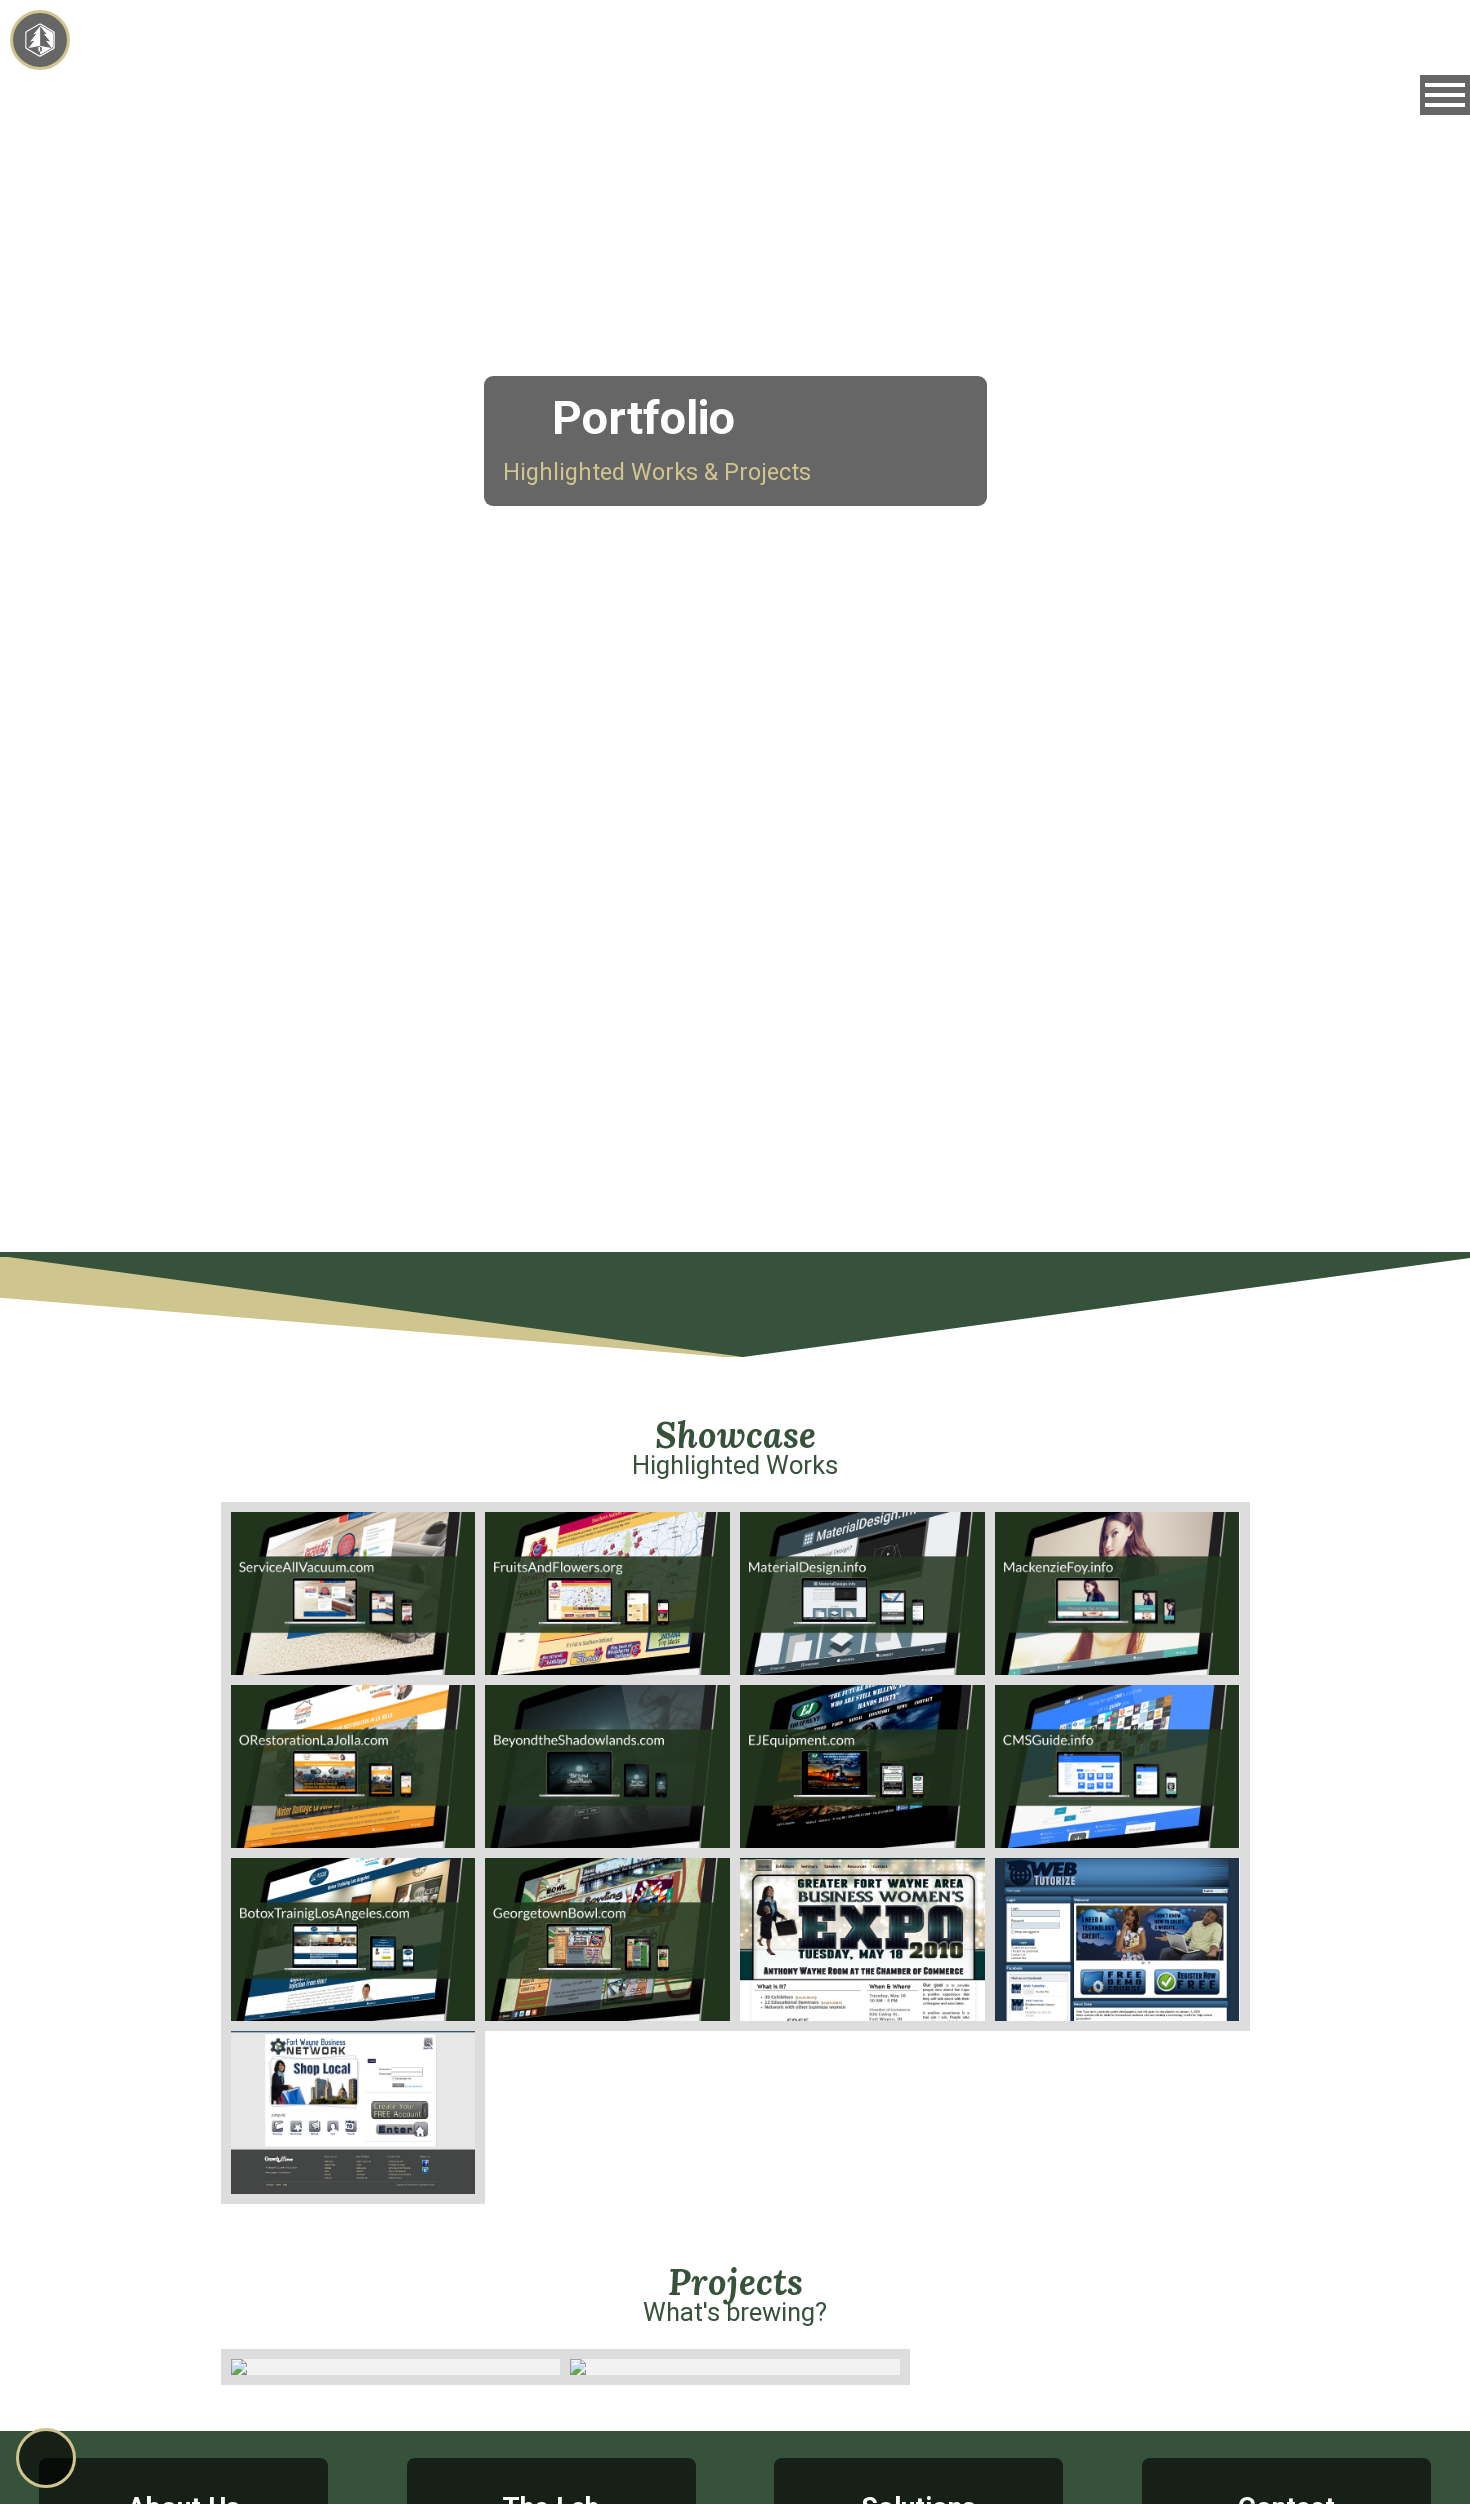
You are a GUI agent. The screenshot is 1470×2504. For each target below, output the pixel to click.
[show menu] (1445, 95)
